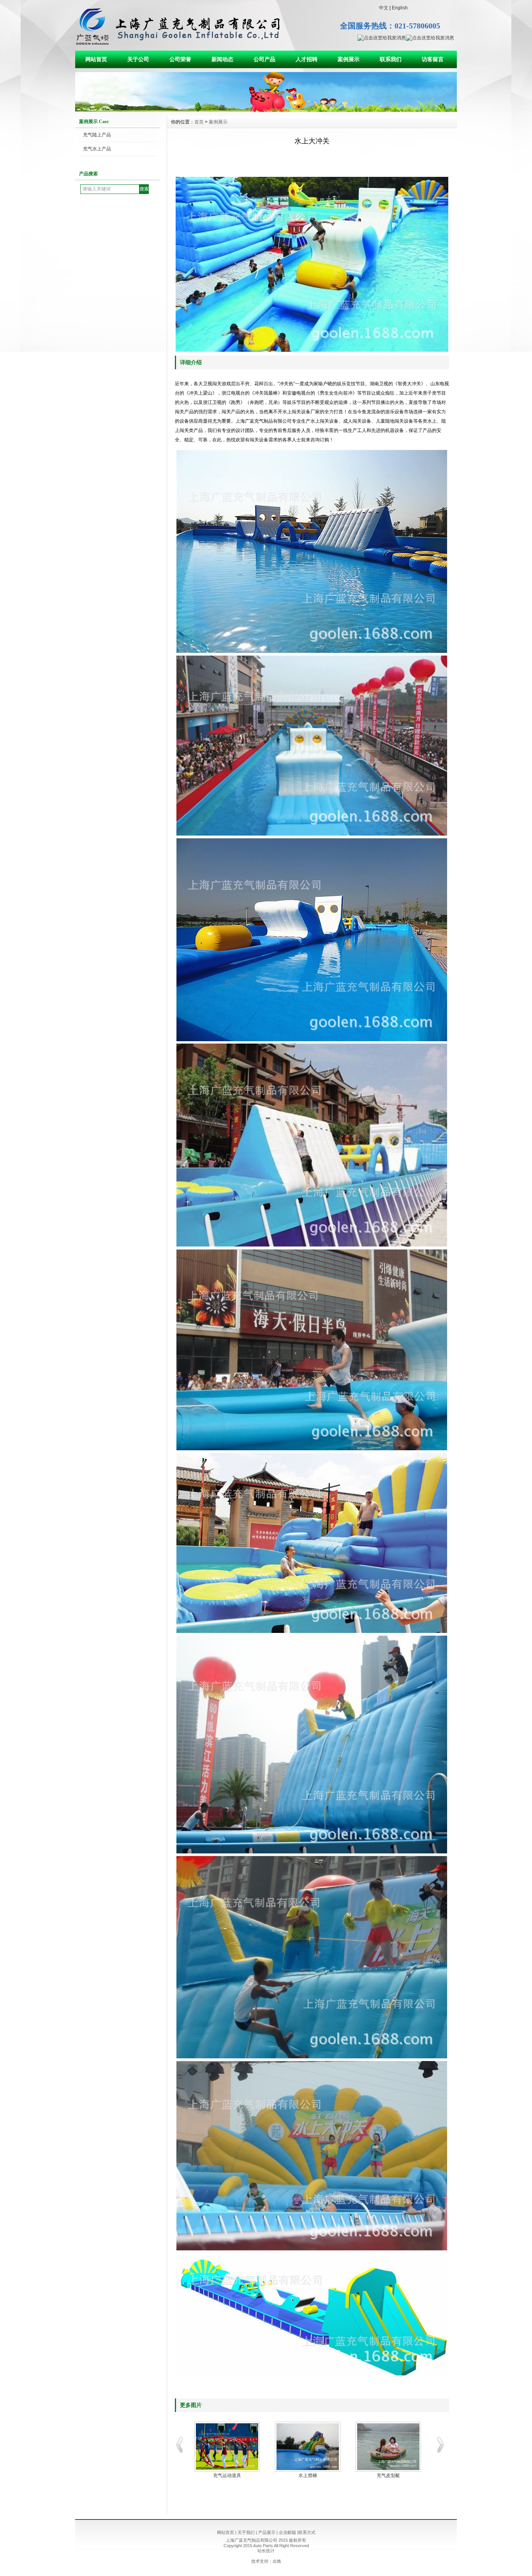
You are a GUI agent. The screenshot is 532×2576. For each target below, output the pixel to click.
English (400, 8)
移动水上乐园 (388, 2475)
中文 (384, 8)
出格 (277, 2561)
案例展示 (349, 59)
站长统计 (266, 2551)
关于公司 (138, 59)
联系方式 (307, 2532)
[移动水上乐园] (388, 2447)
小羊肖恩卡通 (308, 2475)
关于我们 (246, 2532)
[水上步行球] (227, 2447)
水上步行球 (227, 2475)
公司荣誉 (180, 59)
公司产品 (264, 59)
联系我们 (391, 59)
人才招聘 (307, 59)
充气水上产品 (97, 149)
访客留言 (433, 59)
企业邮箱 (287, 2532)
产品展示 (267, 2532)
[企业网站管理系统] (266, 110)
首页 (199, 122)
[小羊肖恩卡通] (307, 2447)
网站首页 (96, 59)
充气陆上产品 (97, 135)
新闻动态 (222, 59)
